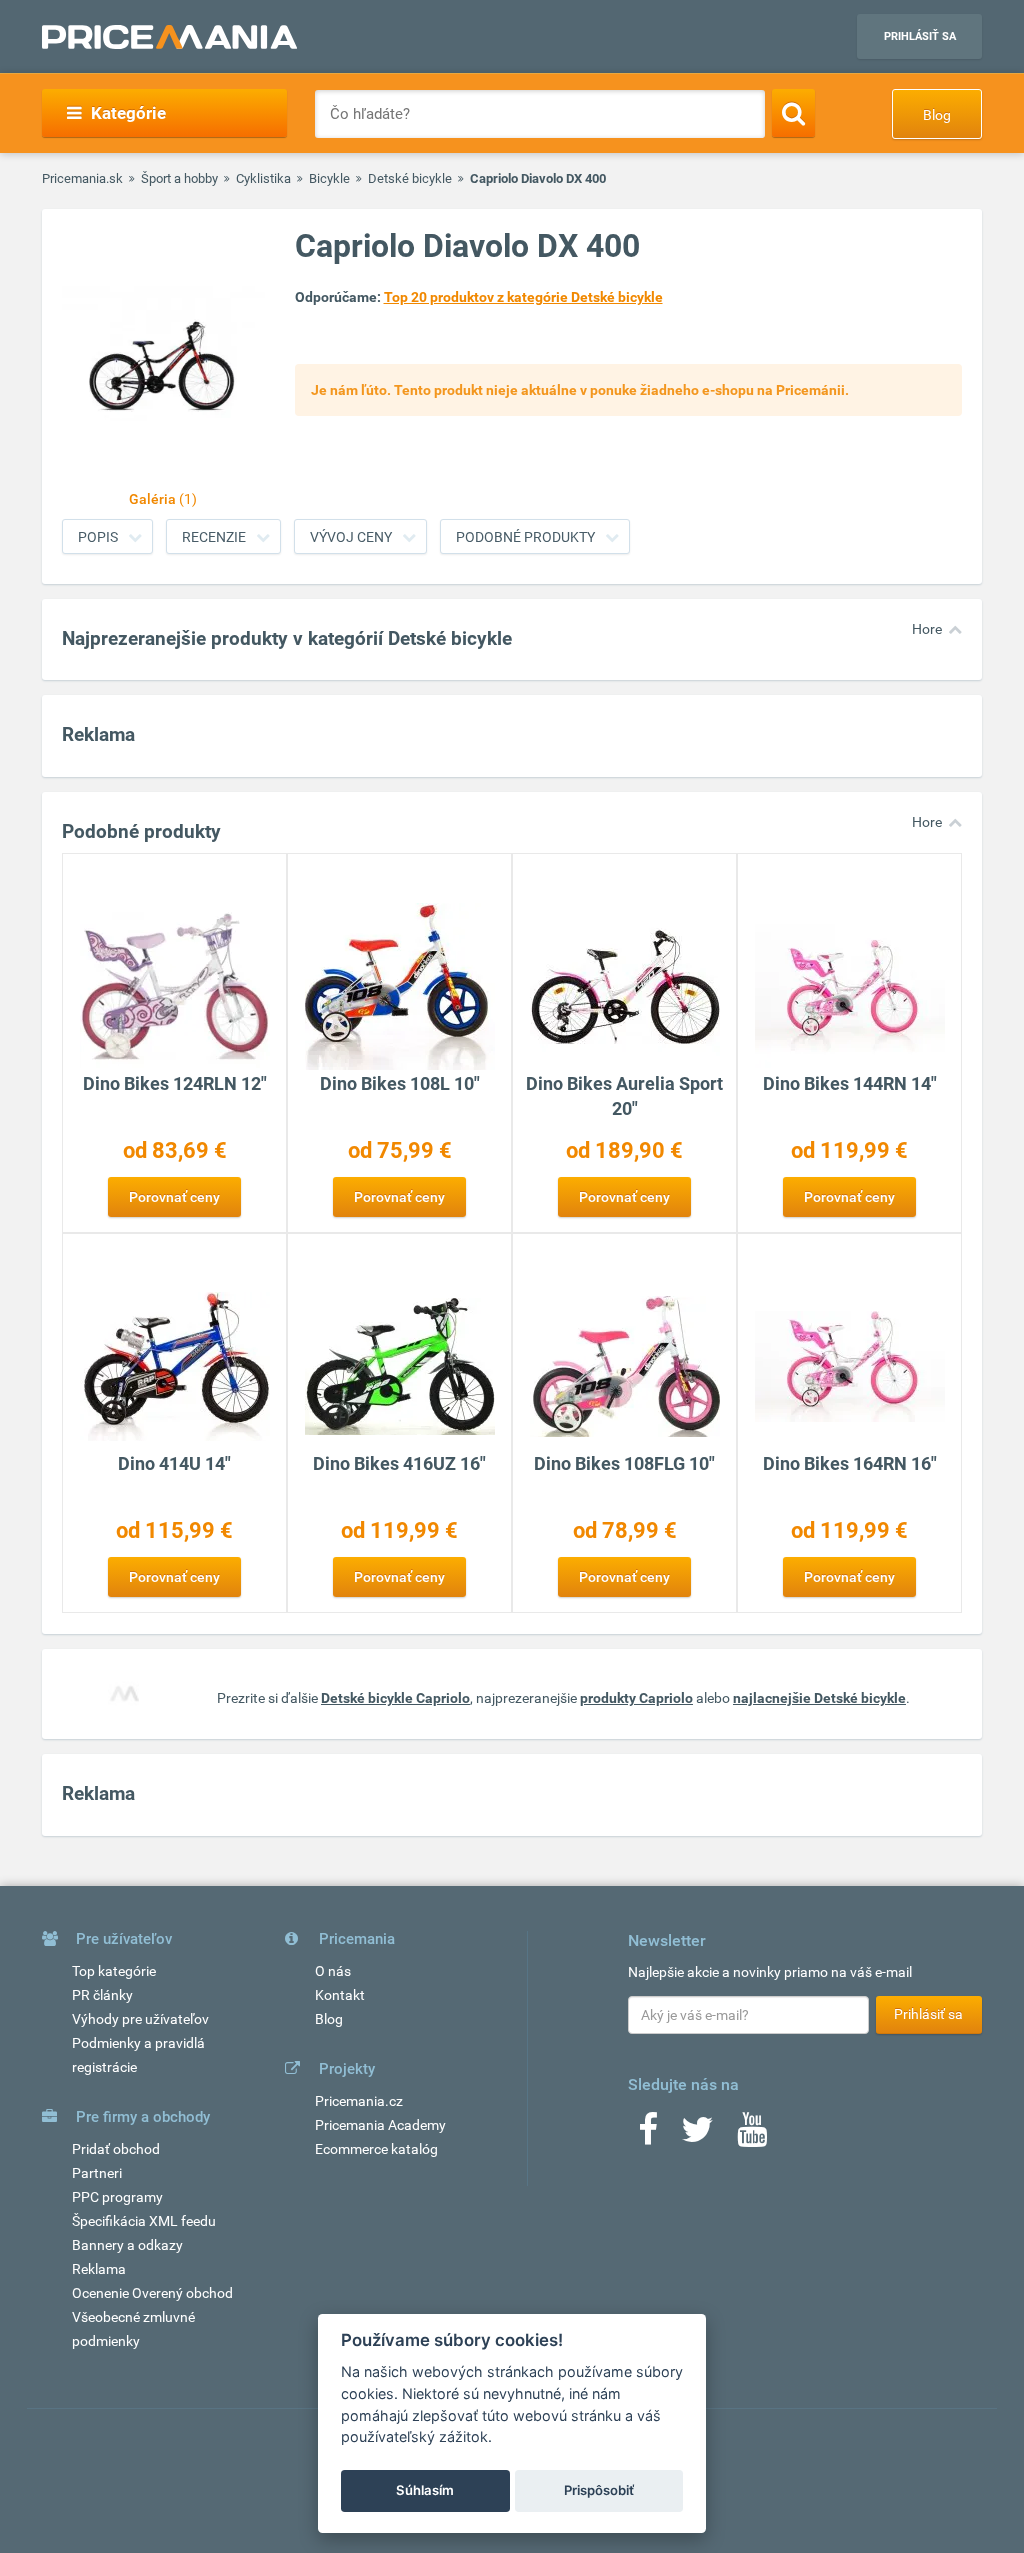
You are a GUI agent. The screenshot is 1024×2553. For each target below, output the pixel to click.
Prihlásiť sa (920, 36)
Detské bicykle (410, 178)
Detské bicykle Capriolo (395, 1698)
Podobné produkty (525, 537)
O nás (333, 1971)
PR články (102, 1995)
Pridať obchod (116, 2149)
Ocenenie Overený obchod (152, 2293)
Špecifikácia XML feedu (144, 2221)
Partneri (97, 2173)
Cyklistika (263, 178)
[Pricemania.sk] (169, 37)
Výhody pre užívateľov (140, 2019)
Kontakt (340, 1995)
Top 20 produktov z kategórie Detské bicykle (523, 297)
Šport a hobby (179, 178)
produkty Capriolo (636, 1698)
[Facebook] (648, 2136)
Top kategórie (114, 1971)
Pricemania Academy (380, 2125)
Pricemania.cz (359, 2101)
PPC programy (117, 2197)
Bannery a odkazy (127, 2245)
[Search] (793, 113)
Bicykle (329, 178)
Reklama (99, 2269)
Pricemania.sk (82, 178)
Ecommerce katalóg (376, 2149)
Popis (98, 537)
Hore (927, 629)
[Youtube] (752, 2136)
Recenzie (214, 537)
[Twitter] (697, 2136)
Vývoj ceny (351, 537)
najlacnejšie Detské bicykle (819, 1698)
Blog (937, 115)
